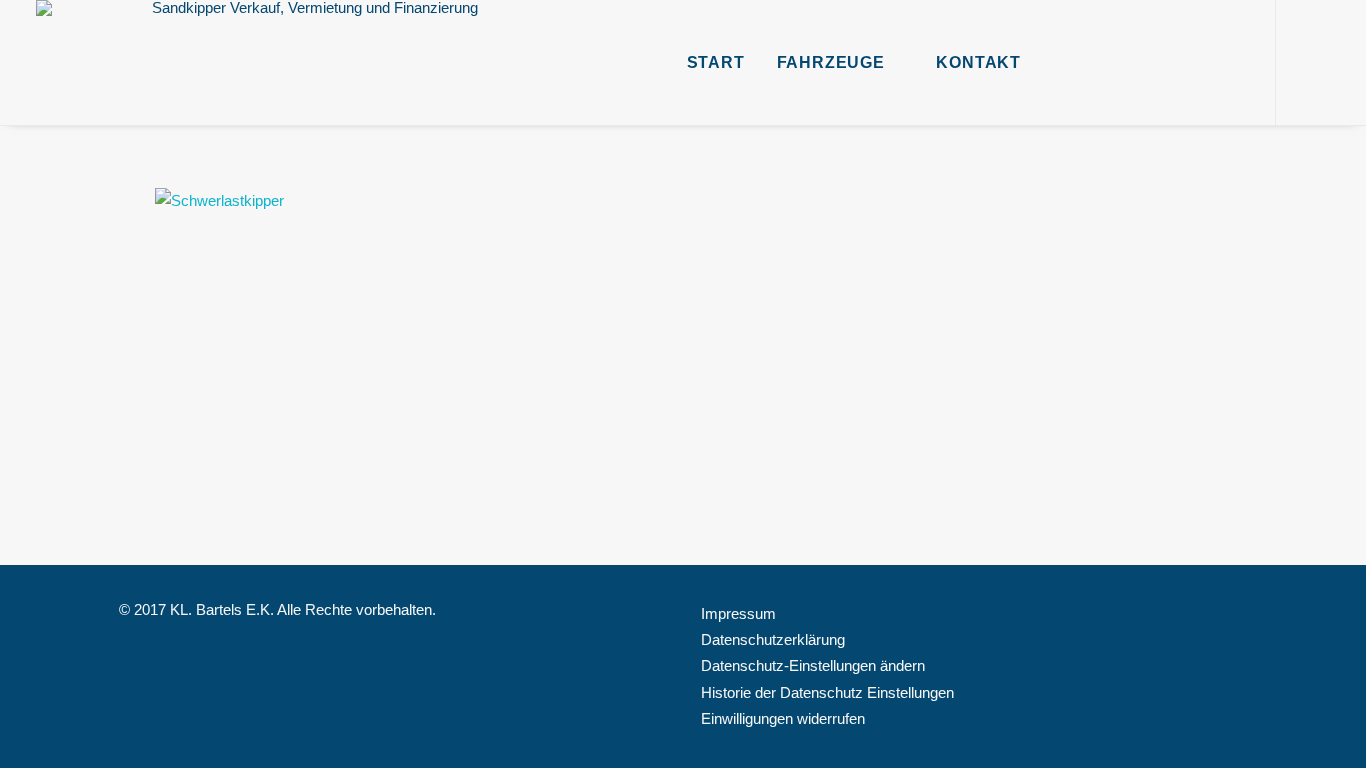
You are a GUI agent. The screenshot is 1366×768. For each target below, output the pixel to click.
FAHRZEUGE (831, 62)
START (716, 62)
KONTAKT (978, 62)
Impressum (738, 613)
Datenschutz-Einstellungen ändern (813, 665)
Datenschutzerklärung (773, 639)
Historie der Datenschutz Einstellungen (827, 692)
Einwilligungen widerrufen (783, 718)
